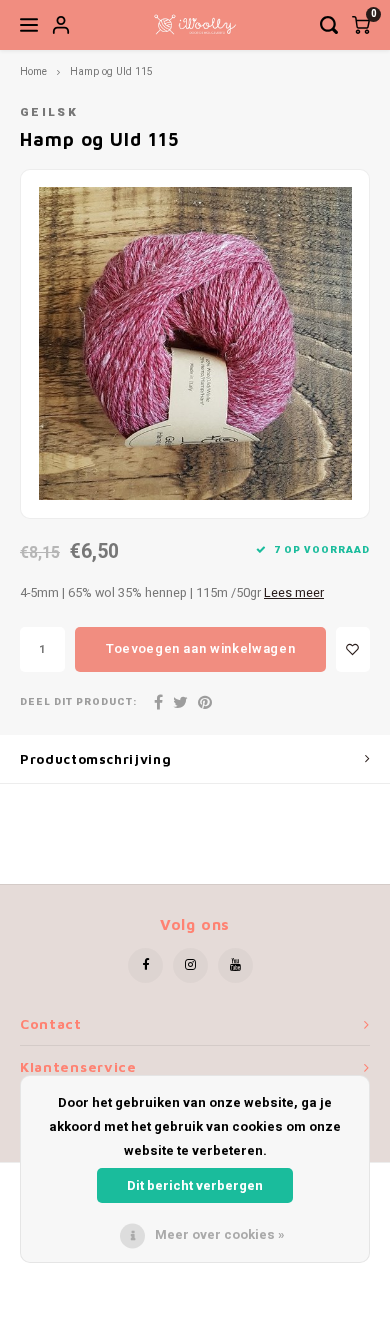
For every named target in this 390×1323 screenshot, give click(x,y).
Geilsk (49, 112)
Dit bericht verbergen (195, 1185)
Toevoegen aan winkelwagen (200, 648)
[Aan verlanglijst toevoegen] (353, 649)
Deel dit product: (78, 702)
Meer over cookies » (220, 1234)
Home (33, 71)
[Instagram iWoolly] (190, 965)
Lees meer (294, 593)
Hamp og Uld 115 (111, 71)
